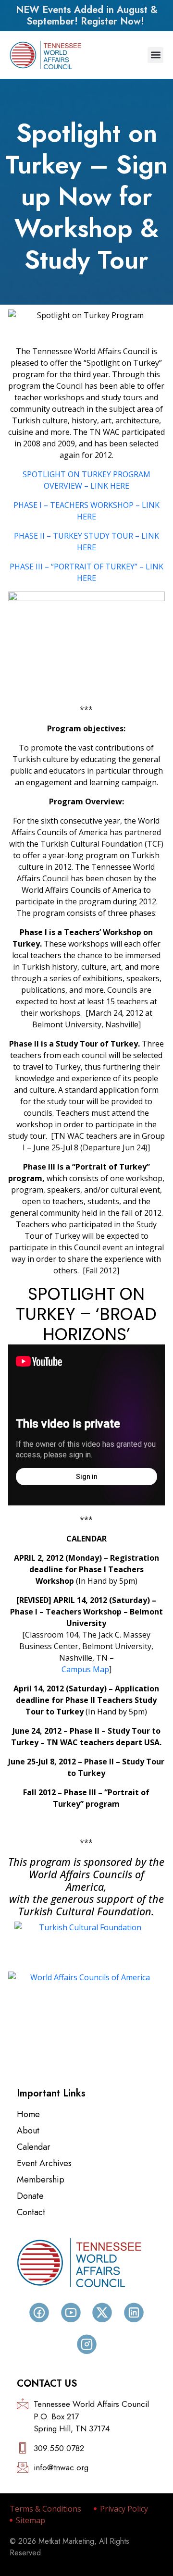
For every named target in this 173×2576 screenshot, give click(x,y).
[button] (155, 55)
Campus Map (85, 1669)
